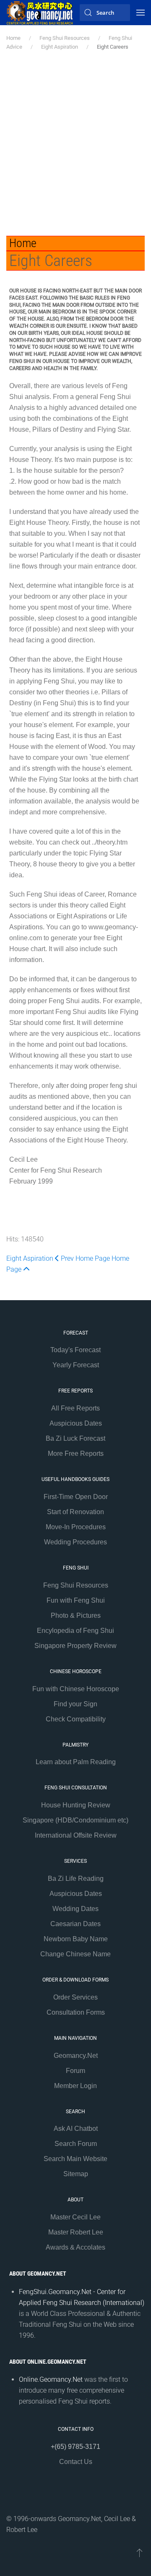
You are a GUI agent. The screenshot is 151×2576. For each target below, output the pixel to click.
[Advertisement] (75, 143)
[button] (141, 13)
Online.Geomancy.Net (51, 2379)
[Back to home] (40, 13)
